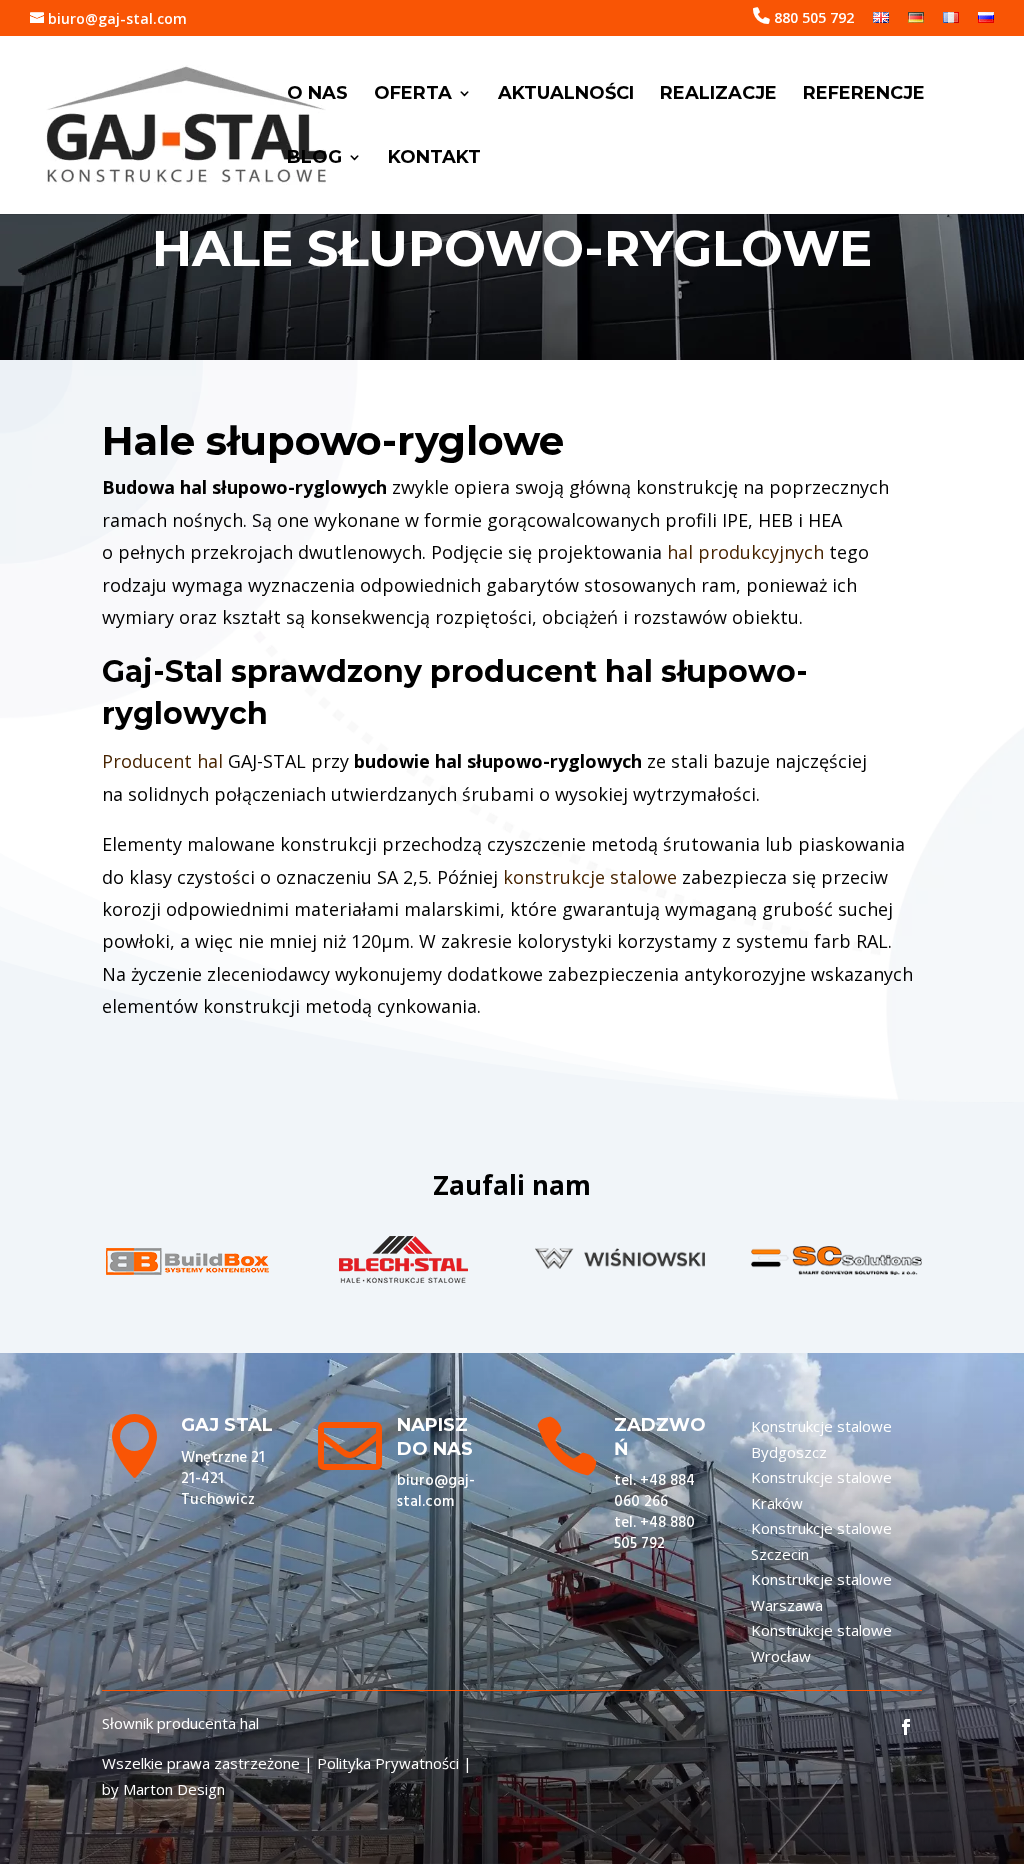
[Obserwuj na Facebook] (906, 1727)
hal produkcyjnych (745, 552)
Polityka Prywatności (388, 1763)
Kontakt (434, 159)
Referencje (864, 95)
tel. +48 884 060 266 (654, 1491)
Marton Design (174, 1789)
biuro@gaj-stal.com (436, 1491)
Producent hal (162, 761)
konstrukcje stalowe (590, 877)
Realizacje (718, 95)
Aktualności (566, 95)
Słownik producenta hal (180, 1723)
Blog (314, 159)
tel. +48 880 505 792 (654, 1533)
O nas (317, 95)
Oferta (413, 95)
